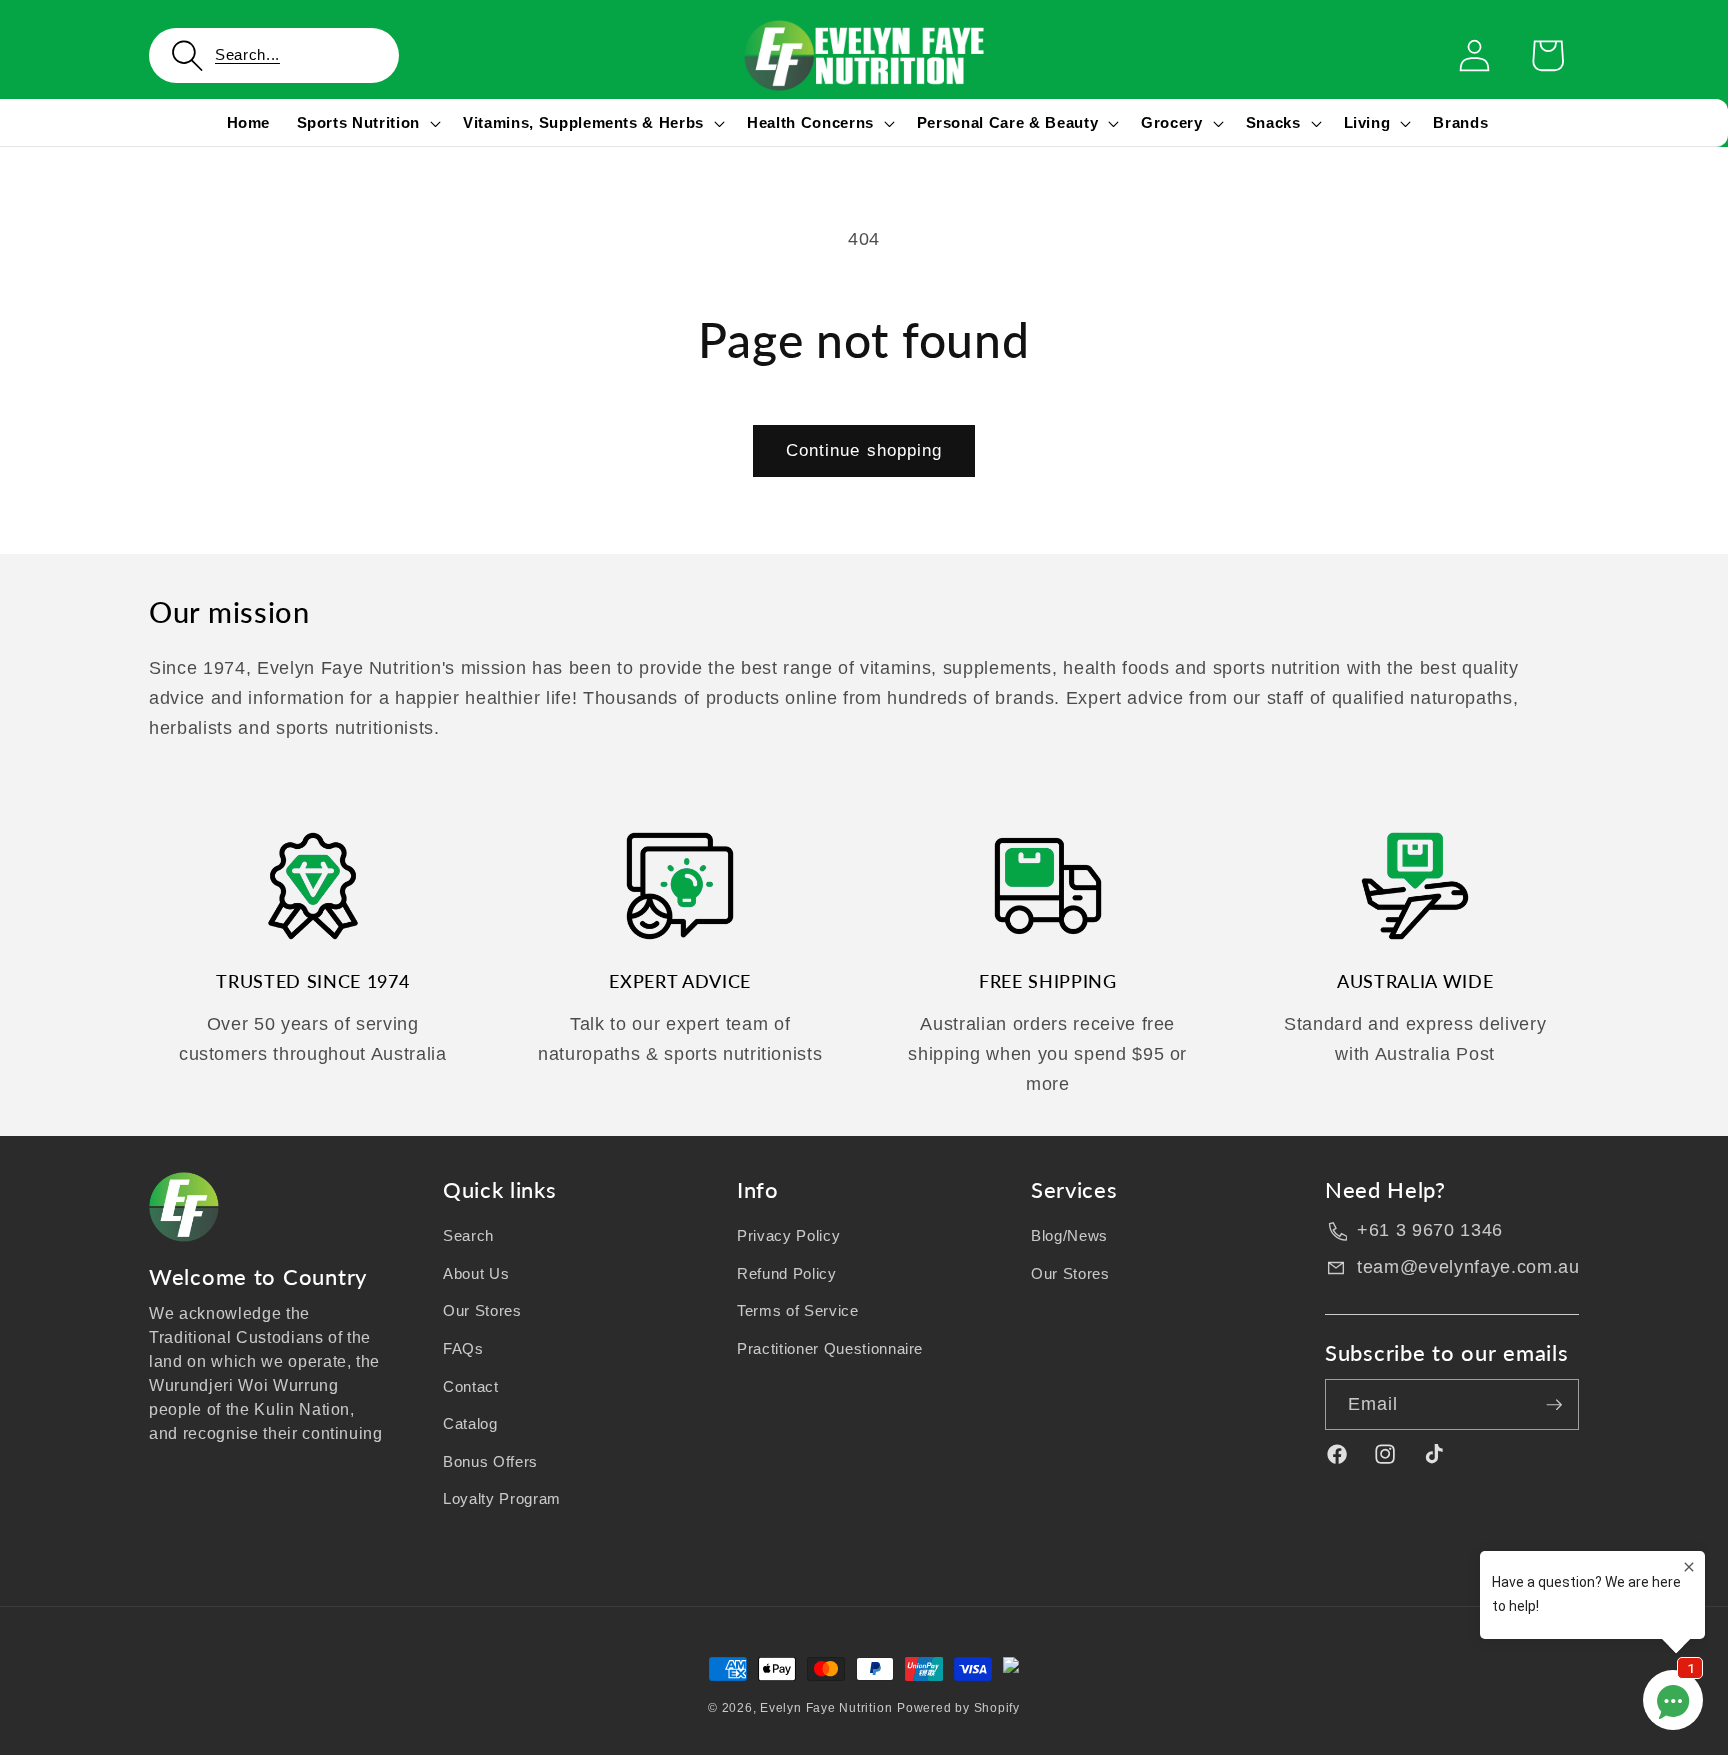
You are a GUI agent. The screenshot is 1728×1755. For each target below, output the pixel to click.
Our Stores (482, 1310)
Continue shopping (864, 450)
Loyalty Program (502, 1498)
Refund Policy (787, 1273)
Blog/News (1069, 1235)
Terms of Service (798, 1310)
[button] (274, 55)
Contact (471, 1386)
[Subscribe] (1554, 1405)
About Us (476, 1273)
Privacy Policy (788, 1235)
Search (468, 1235)
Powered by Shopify (958, 1708)
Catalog (470, 1423)
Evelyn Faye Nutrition (826, 1708)
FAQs (463, 1348)
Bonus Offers (490, 1461)
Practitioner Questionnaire (830, 1348)
